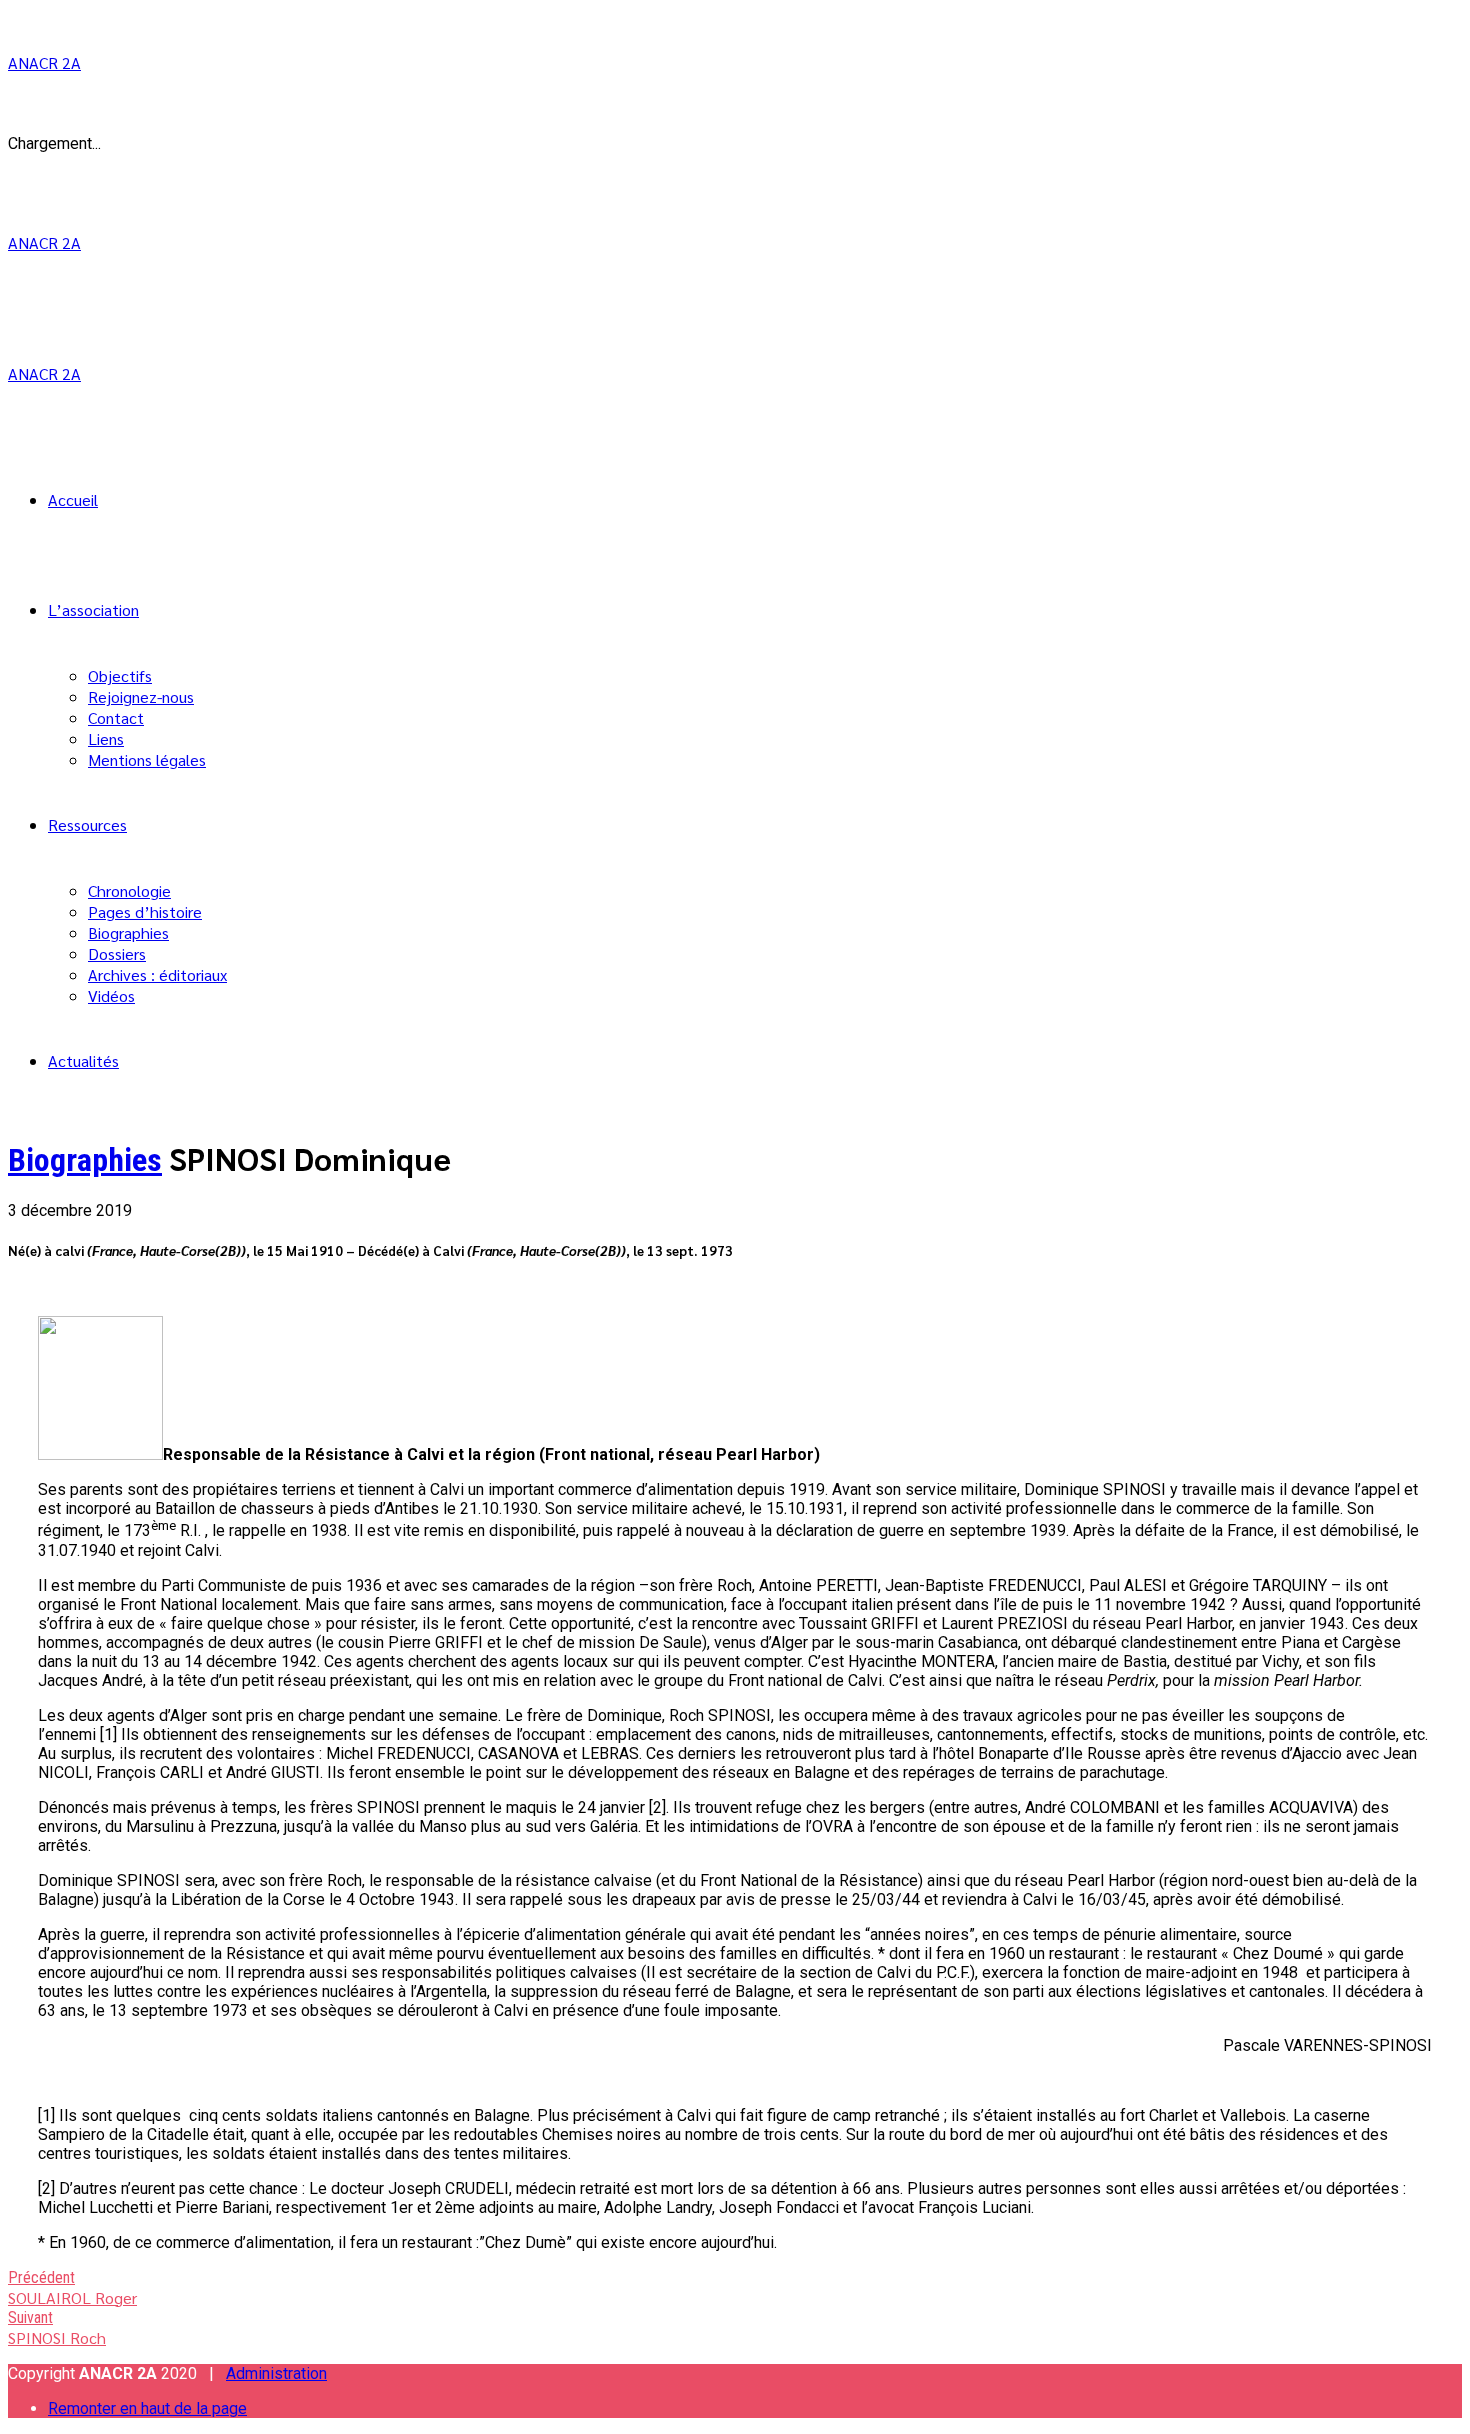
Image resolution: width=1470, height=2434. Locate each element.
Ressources (87, 824)
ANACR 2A (44, 62)
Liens (106, 738)
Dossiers (117, 953)
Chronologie (129, 890)
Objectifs (120, 675)
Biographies (128, 932)
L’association (93, 609)
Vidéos (111, 995)
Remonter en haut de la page (147, 2408)
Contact (116, 717)
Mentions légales (147, 759)
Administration (276, 2373)
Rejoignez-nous (141, 696)
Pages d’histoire (145, 911)
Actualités (83, 1060)
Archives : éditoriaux (157, 974)
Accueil (73, 499)
